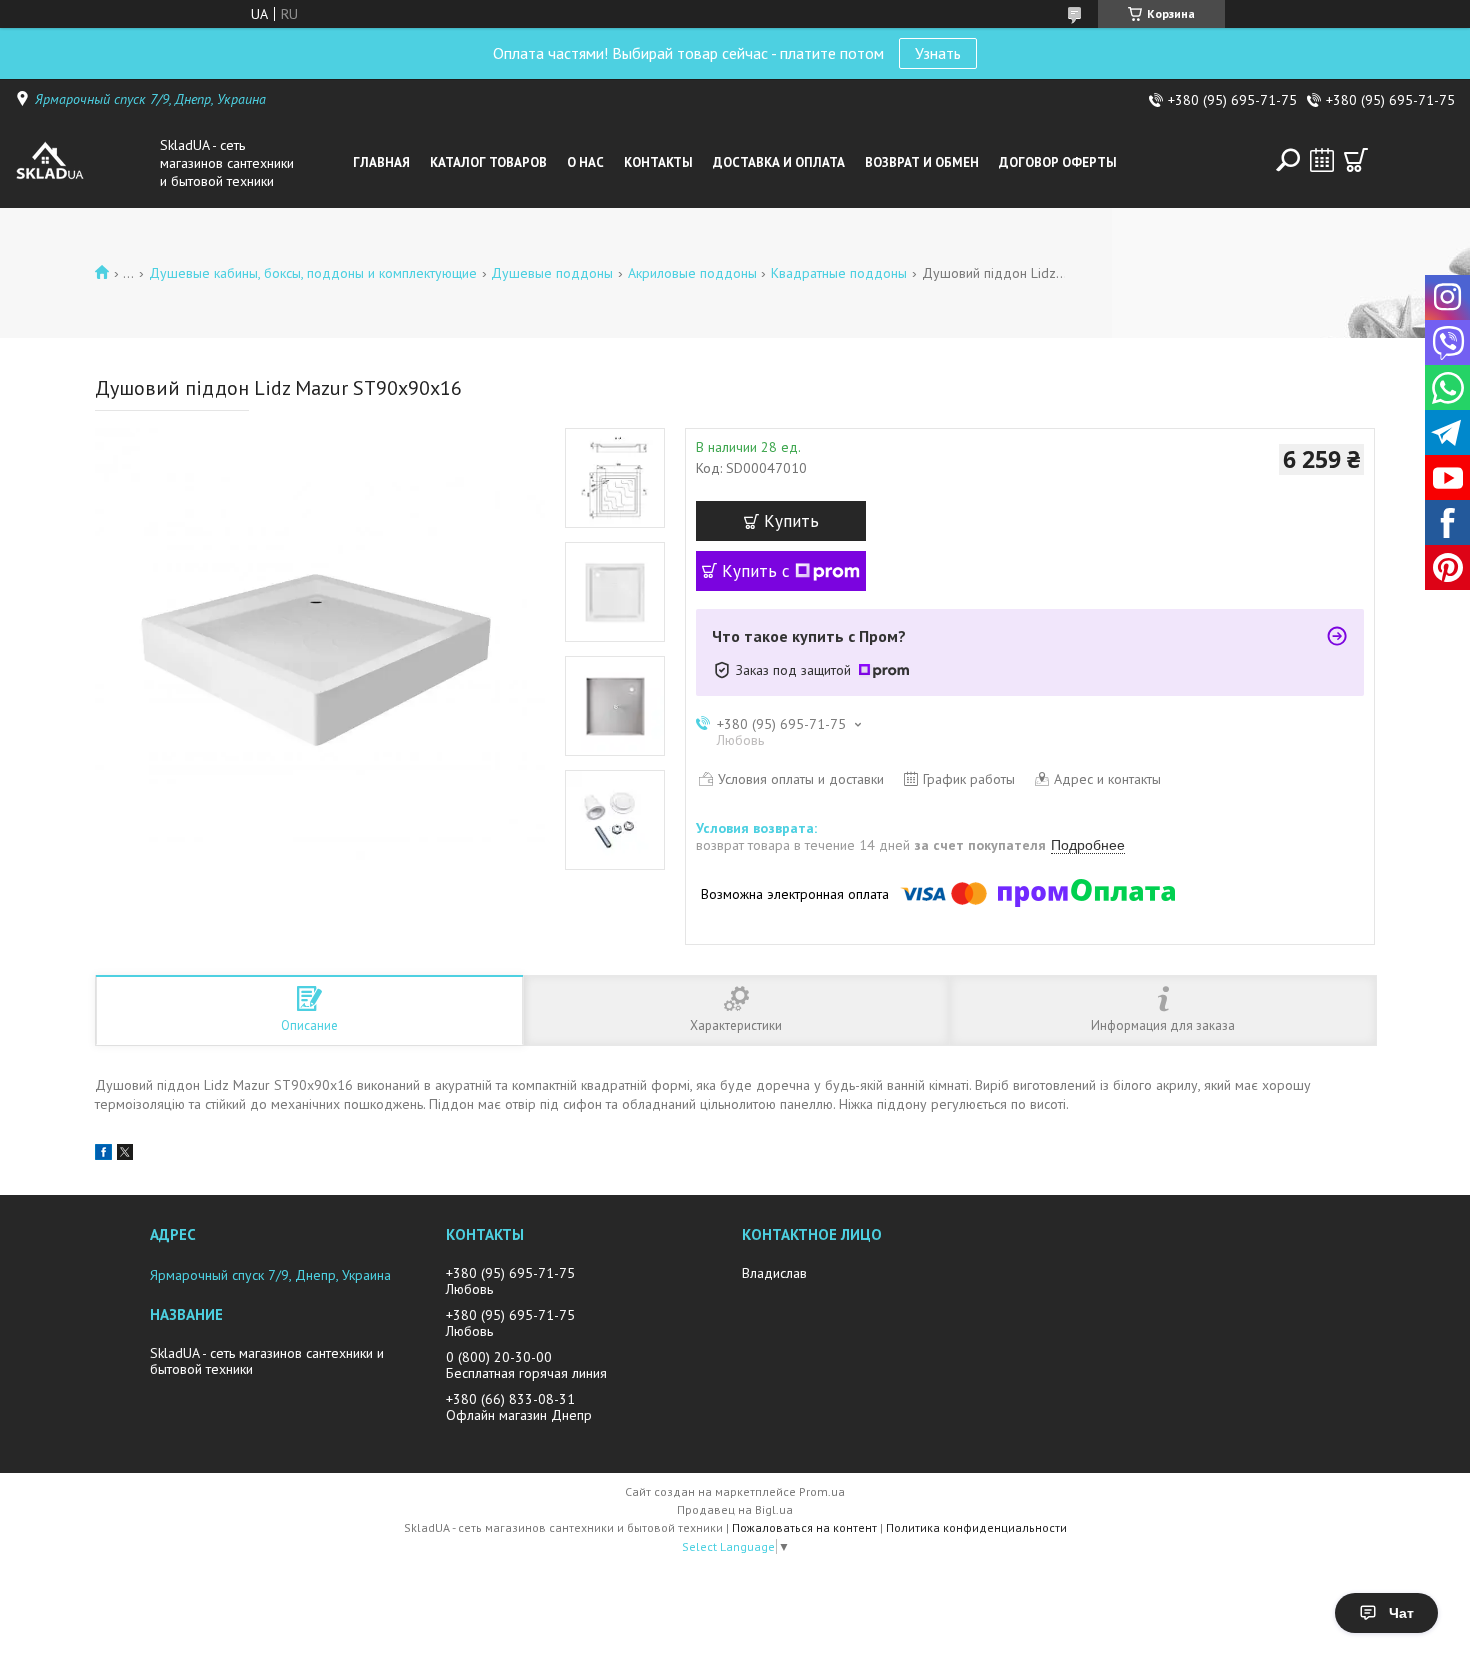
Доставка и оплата (779, 162)
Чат (1401, 1613)
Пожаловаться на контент (804, 1527)
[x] (125, 1155)
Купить (791, 521)
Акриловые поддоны (692, 273)
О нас (585, 162)
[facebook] (103, 1155)
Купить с (756, 571)
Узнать (938, 53)
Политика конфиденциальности (976, 1527)
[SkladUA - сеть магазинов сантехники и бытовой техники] (82, 163)
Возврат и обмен (922, 162)
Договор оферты (1058, 162)
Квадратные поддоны (839, 273)
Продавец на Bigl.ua (735, 1509)
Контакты (658, 162)
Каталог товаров (488, 162)
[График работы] (1322, 160)
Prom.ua (822, 1491)
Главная (381, 162)
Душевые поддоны (552, 273)
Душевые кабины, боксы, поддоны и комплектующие (313, 273)
